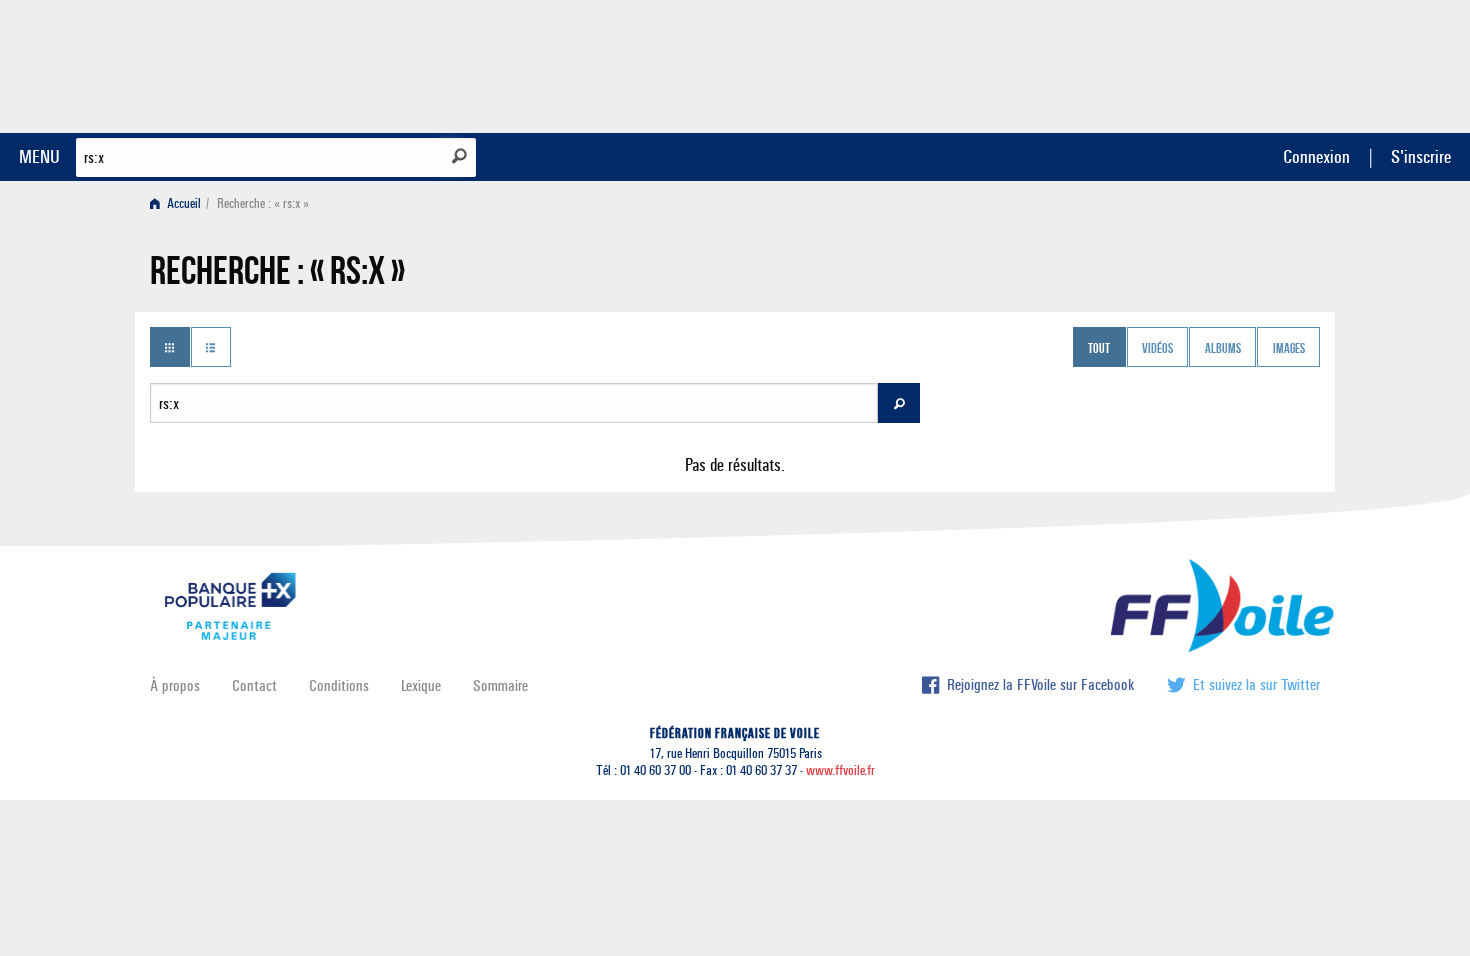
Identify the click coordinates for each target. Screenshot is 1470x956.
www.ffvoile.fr (840, 770)
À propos (175, 685)
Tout (1099, 349)
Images (1289, 349)
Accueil (182, 203)
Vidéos (1157, 349)
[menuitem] (179, 203)
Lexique (421, 685)
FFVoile (1194, 63)
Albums (1223, 349)
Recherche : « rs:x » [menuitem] (263, 203)
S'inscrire (1421, 156)
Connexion (1316, 156)
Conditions (339, 685)
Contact (254, 685)
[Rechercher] (459, 156)
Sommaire (500, 685)
